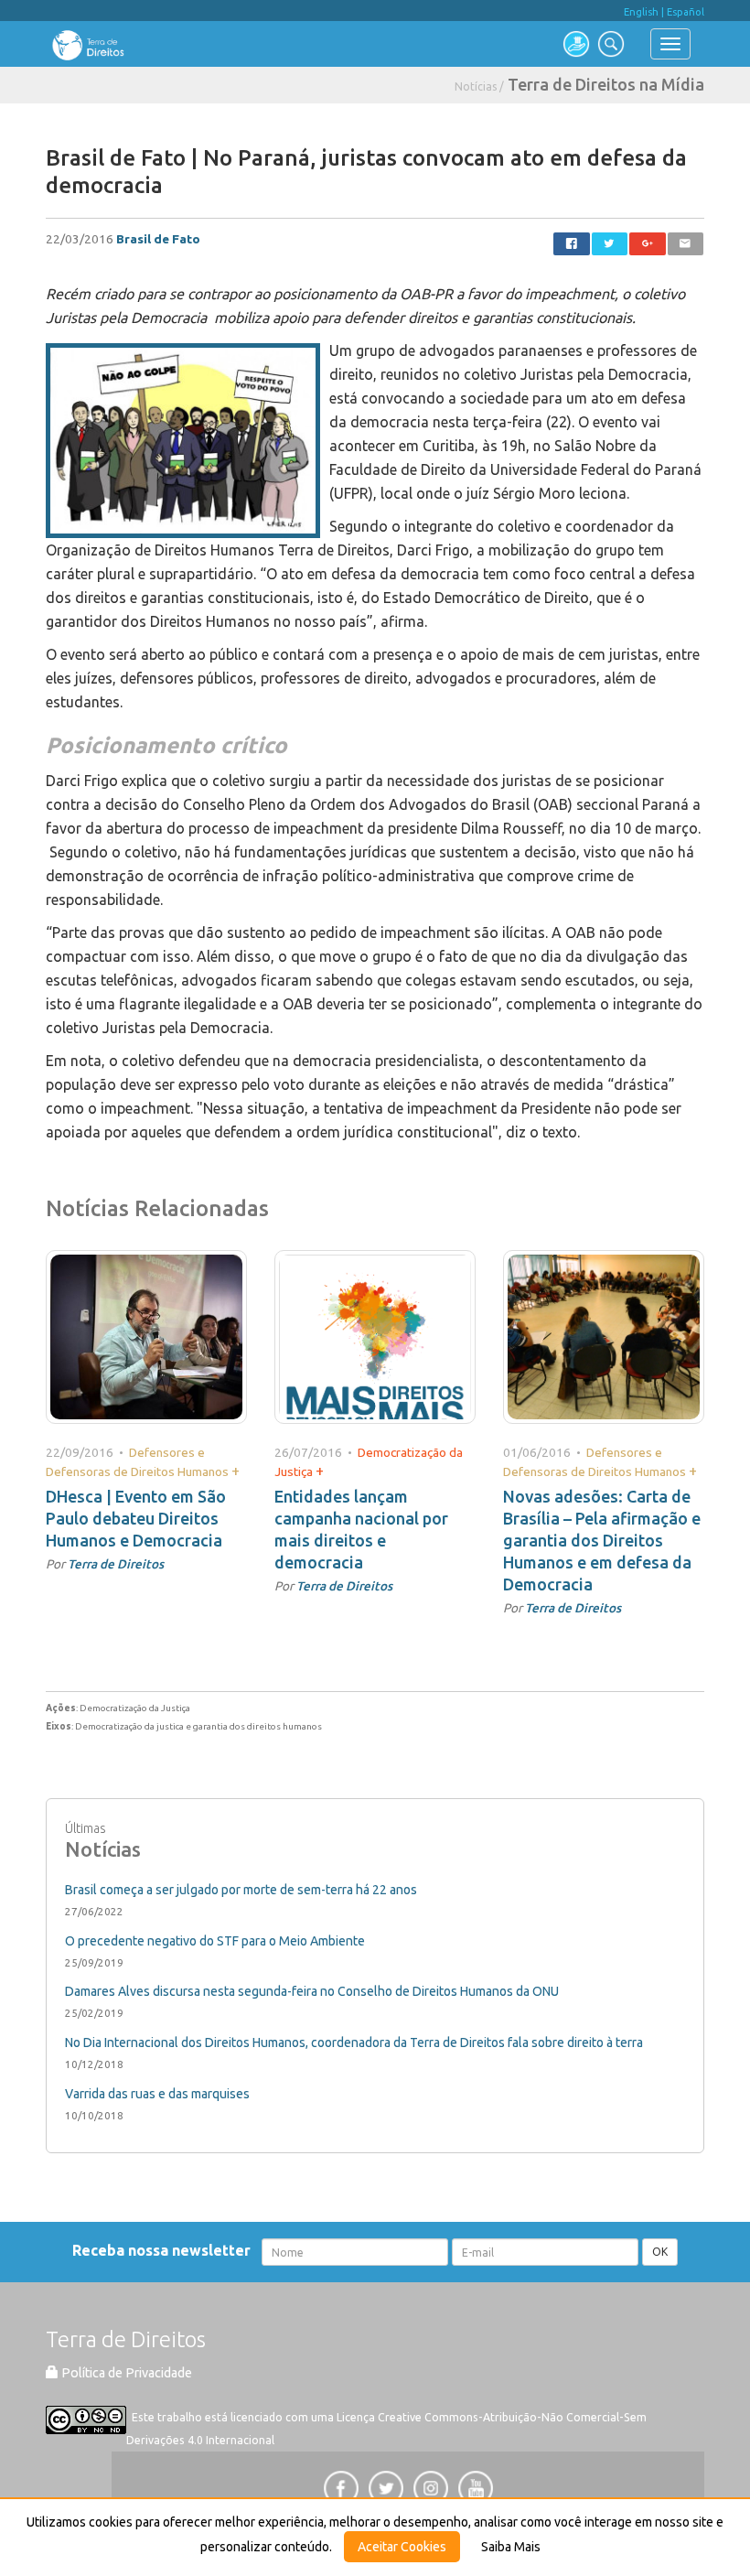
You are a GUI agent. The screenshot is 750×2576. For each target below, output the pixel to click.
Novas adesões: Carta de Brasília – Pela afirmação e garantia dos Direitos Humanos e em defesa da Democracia (602, 1540)
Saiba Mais (511, 2547)
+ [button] (236, 1471)
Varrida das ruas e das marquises (157, 2094)
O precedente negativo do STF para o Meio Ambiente (215, 1941)
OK (660, 2252)
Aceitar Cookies (402, 2547)
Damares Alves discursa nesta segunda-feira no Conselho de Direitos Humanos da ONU (312, 1991)
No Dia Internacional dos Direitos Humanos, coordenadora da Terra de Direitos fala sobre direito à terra (354, 2042)
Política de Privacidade (125, 2373)
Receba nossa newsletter (165, 2250)
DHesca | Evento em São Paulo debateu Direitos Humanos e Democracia (136, 1518)
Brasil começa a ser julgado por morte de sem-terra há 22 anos (241, 1890)
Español (686, 12)
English (641, 12)
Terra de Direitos (116, 1564)
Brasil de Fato (158, 239)
